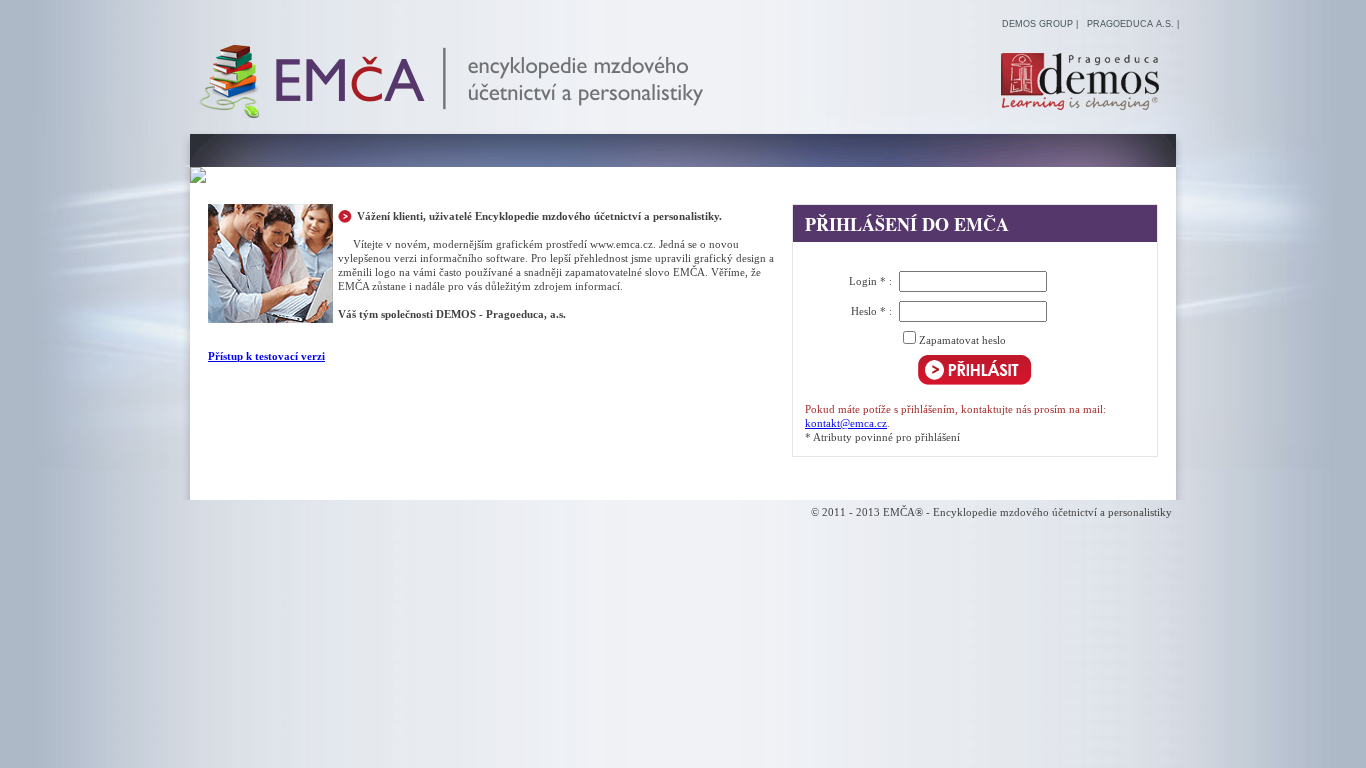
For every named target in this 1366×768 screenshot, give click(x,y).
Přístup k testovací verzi (266, 356)
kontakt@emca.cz (846, 423)
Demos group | (1040, 24)
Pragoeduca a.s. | (1133, 24)
